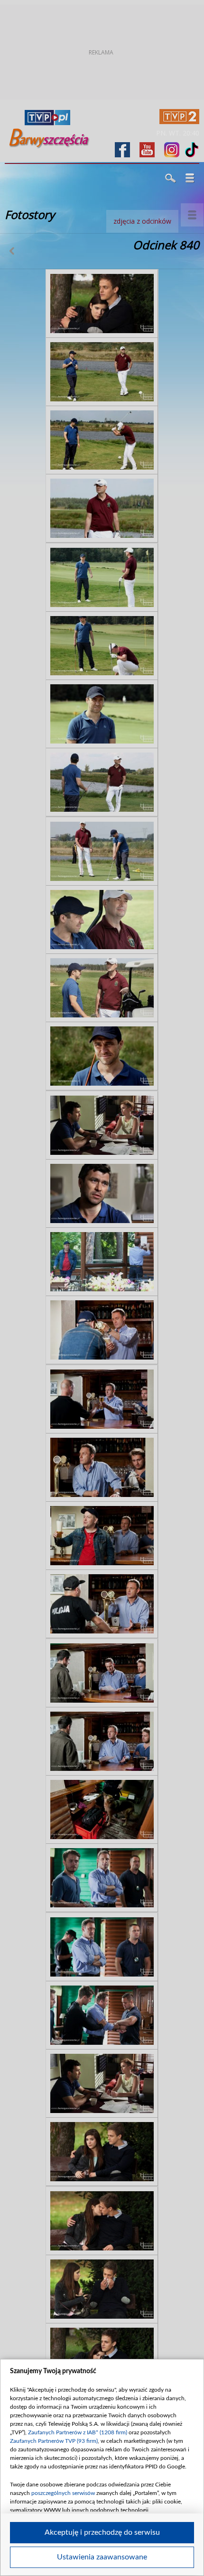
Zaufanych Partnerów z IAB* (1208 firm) (78, 2432)
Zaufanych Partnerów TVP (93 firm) (54, 2441)
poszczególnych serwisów (63, 2493)
